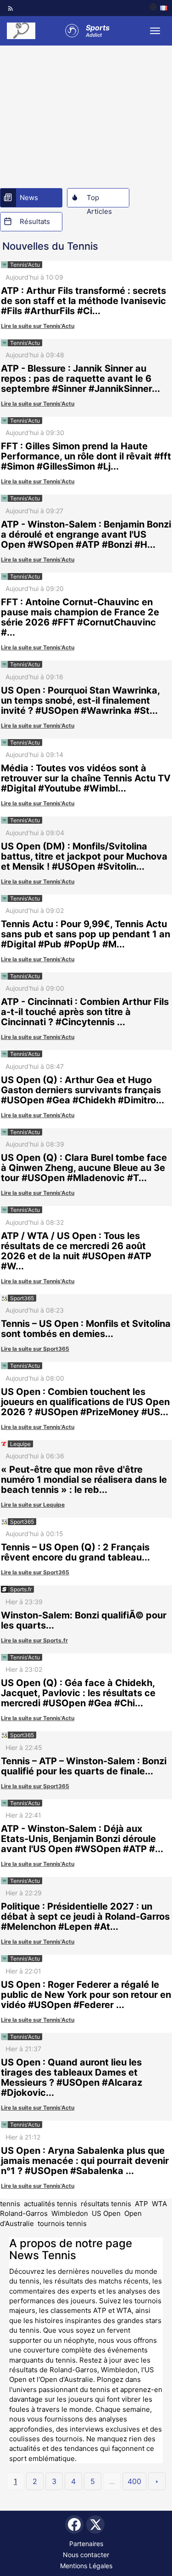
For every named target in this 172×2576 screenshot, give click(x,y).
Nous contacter (86, 2555)
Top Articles (99, 200)
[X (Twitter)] (95, 2524)
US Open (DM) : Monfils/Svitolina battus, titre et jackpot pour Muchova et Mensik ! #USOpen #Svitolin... (84, 856)
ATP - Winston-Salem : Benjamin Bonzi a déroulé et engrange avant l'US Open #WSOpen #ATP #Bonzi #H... (86, 534)
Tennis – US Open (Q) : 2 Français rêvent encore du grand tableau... (75, 1552)
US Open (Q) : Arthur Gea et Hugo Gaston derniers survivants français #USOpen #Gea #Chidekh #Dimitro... (83, 1090)
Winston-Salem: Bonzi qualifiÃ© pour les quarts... (84, 1620)
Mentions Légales (86, 2566)
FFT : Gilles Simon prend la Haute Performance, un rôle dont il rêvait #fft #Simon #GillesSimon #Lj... (86, 456)
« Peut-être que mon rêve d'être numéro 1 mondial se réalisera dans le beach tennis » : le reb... (84, 1480)
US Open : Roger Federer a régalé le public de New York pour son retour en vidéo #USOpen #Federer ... (86, 1995)
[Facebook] (74, 2524)
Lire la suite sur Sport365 (35, 1349)
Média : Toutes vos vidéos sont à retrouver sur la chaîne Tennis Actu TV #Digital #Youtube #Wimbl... (86, 778)
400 (134, 2481)
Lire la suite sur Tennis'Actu (38, 326)
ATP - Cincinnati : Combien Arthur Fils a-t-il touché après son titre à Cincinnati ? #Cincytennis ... (85, 1012)
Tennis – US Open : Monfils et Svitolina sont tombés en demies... (86, 1329)
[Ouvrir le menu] (155, 31)
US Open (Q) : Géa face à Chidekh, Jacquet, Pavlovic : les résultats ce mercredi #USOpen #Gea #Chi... (78, 1693)
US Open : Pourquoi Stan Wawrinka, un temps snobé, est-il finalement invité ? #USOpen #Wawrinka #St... (80, 700)
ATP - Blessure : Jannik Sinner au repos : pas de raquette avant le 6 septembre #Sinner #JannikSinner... (80, 379)
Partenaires (86, 2544)
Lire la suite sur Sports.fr (34, 1640)
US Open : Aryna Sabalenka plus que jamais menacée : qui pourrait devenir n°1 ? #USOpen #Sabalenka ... (85, 2161)
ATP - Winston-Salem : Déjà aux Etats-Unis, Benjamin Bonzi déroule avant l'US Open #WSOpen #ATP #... (82, 1839)
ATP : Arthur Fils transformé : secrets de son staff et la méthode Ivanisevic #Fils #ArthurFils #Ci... (83, 301)
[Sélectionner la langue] (158, 8)
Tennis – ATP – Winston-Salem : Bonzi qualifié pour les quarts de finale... (84, 1766)
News (29, 198)
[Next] (157, 2481)
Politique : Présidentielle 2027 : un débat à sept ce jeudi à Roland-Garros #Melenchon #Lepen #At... (85, 1916)
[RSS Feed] (11, 8)
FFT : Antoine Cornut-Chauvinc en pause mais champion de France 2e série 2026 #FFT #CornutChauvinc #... (80, 617)
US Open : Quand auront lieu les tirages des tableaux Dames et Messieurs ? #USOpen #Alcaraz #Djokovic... (72, 2077)
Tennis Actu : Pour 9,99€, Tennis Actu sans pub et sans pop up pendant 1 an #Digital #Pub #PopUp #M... (86, 934)
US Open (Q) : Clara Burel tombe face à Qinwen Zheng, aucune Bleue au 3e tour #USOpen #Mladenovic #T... (84, 1168)
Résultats (35, 221)
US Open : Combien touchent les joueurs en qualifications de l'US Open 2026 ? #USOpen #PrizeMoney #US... (85, 1402)
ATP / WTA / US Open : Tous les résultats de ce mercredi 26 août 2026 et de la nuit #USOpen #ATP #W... (76, 1251)
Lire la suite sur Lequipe (33, 1505)
